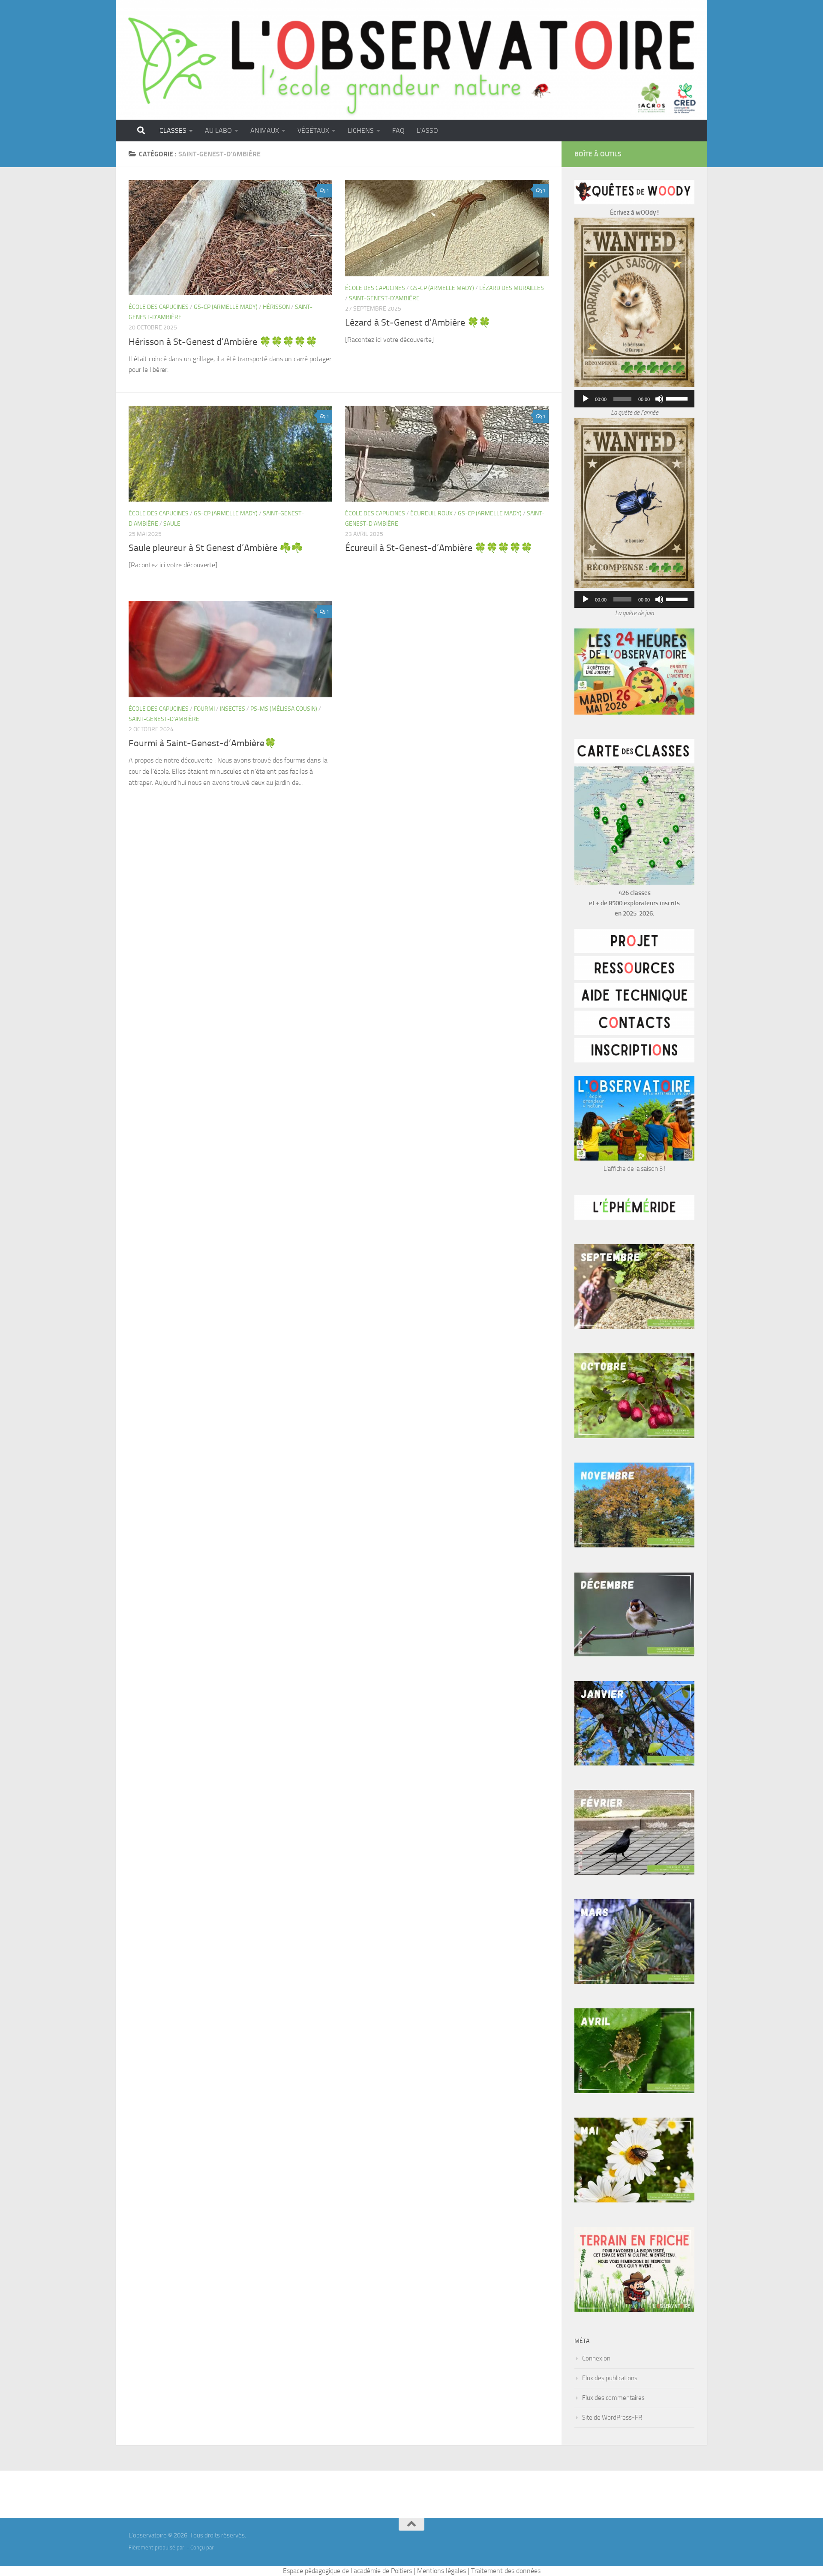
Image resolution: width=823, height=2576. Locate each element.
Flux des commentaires (613, 2398)
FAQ (398, 130)
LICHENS (361, 130)
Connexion (596, 2358)
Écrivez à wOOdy (633, 212)
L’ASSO (427, 130)
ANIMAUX (265, 130)
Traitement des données (506, 2571)
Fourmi (204, 709)
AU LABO (218, 130)
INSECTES (233, 709)
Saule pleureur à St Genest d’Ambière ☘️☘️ (216, 548)
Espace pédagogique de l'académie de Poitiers (347, 2571)
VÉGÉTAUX (313, 130)
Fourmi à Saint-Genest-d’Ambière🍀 (202, 743)
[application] (634, 399)
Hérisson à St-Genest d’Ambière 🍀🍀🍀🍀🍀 (223, 342)
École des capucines (159, 307)
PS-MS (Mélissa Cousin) (284, 709)
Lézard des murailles (512, 288)
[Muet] (659, 399)
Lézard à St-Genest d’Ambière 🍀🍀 (418, 323)
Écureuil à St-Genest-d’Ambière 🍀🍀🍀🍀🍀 (439, 548)
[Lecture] (586, 399)
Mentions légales (442, 2571)
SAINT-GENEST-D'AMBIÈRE (384, 298)
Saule (172, 524)
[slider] (678, 398)
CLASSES (173, 130)
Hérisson (276, 307)
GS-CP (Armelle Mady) (226, 307)
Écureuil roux (431, 513)
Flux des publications (610, 2378)
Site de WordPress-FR (612, 2417)
